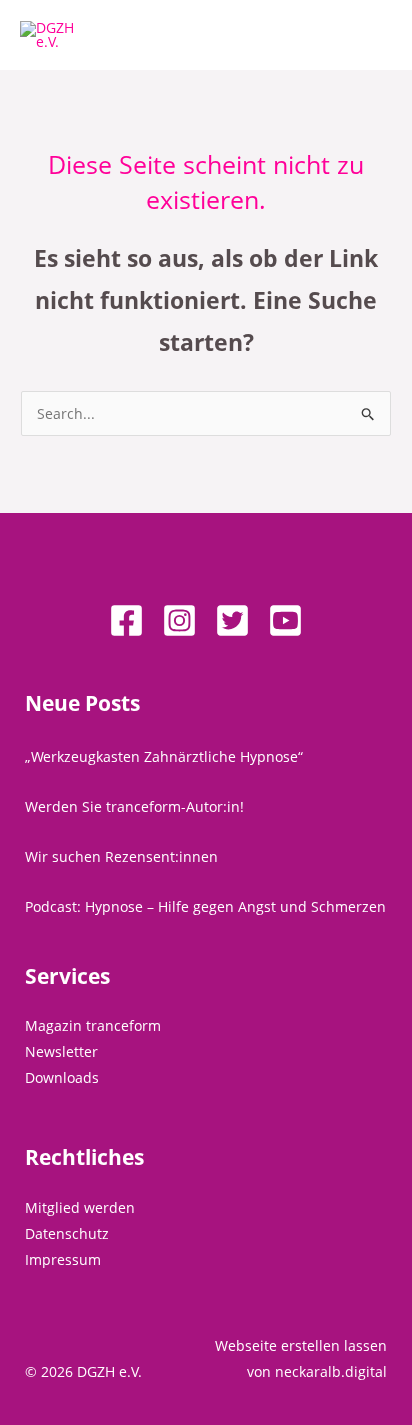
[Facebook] (126, 620)
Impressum (63, 1259)
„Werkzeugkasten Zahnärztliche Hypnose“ (164, 756)
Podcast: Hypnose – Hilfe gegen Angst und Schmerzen (205, 906)
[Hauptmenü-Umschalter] (371, 35)
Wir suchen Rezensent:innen (121, 856)
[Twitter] (232, 620)
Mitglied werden (80, 1207)
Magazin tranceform (93, 1025)
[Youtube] (285, 620)
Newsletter (61, 1051)
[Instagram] (179, 620)
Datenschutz (67, 1233)
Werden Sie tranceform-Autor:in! (134, 806)
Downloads (62, 1077)
